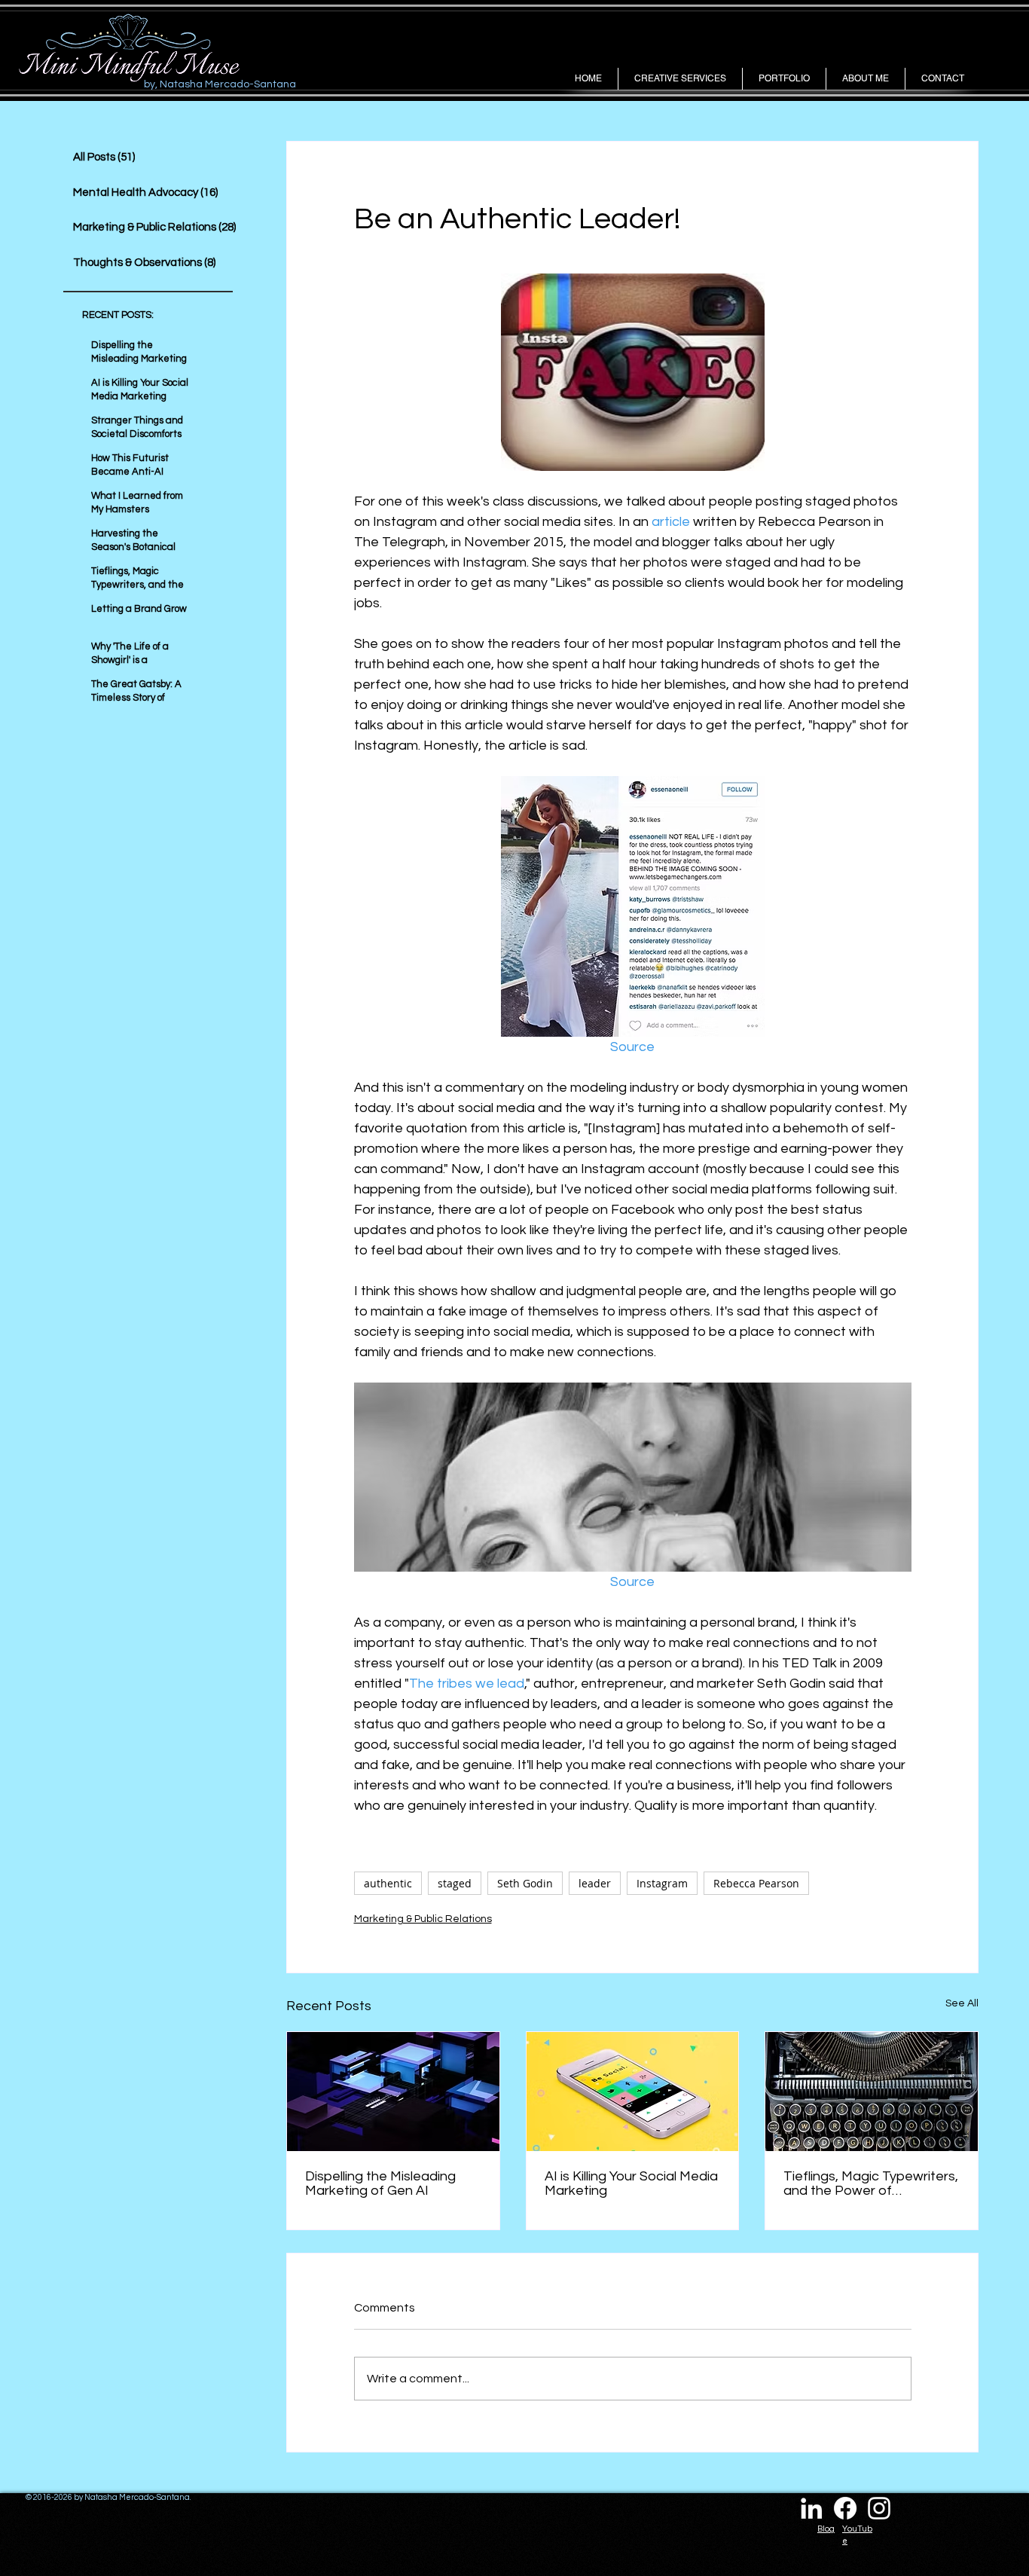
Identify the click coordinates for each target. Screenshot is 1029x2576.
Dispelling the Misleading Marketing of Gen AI (380, 2183)
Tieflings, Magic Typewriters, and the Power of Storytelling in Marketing (871, 2183)
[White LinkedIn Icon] (811, 2508)
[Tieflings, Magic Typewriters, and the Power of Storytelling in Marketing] (872, 2092)
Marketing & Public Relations (423, 1919)
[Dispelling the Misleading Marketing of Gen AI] (393, 2092)
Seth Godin (525, 1883)
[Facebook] (845, 2508)
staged (455, 1883)
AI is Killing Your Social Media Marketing (631, 2183)
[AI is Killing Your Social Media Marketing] (633, 2092)
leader (595, 1883)
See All (962, 2003)
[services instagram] (879, 2508)
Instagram (662, 1883)
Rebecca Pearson (756, 1883)
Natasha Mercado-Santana (137, 2497)
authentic (388, 1883)
